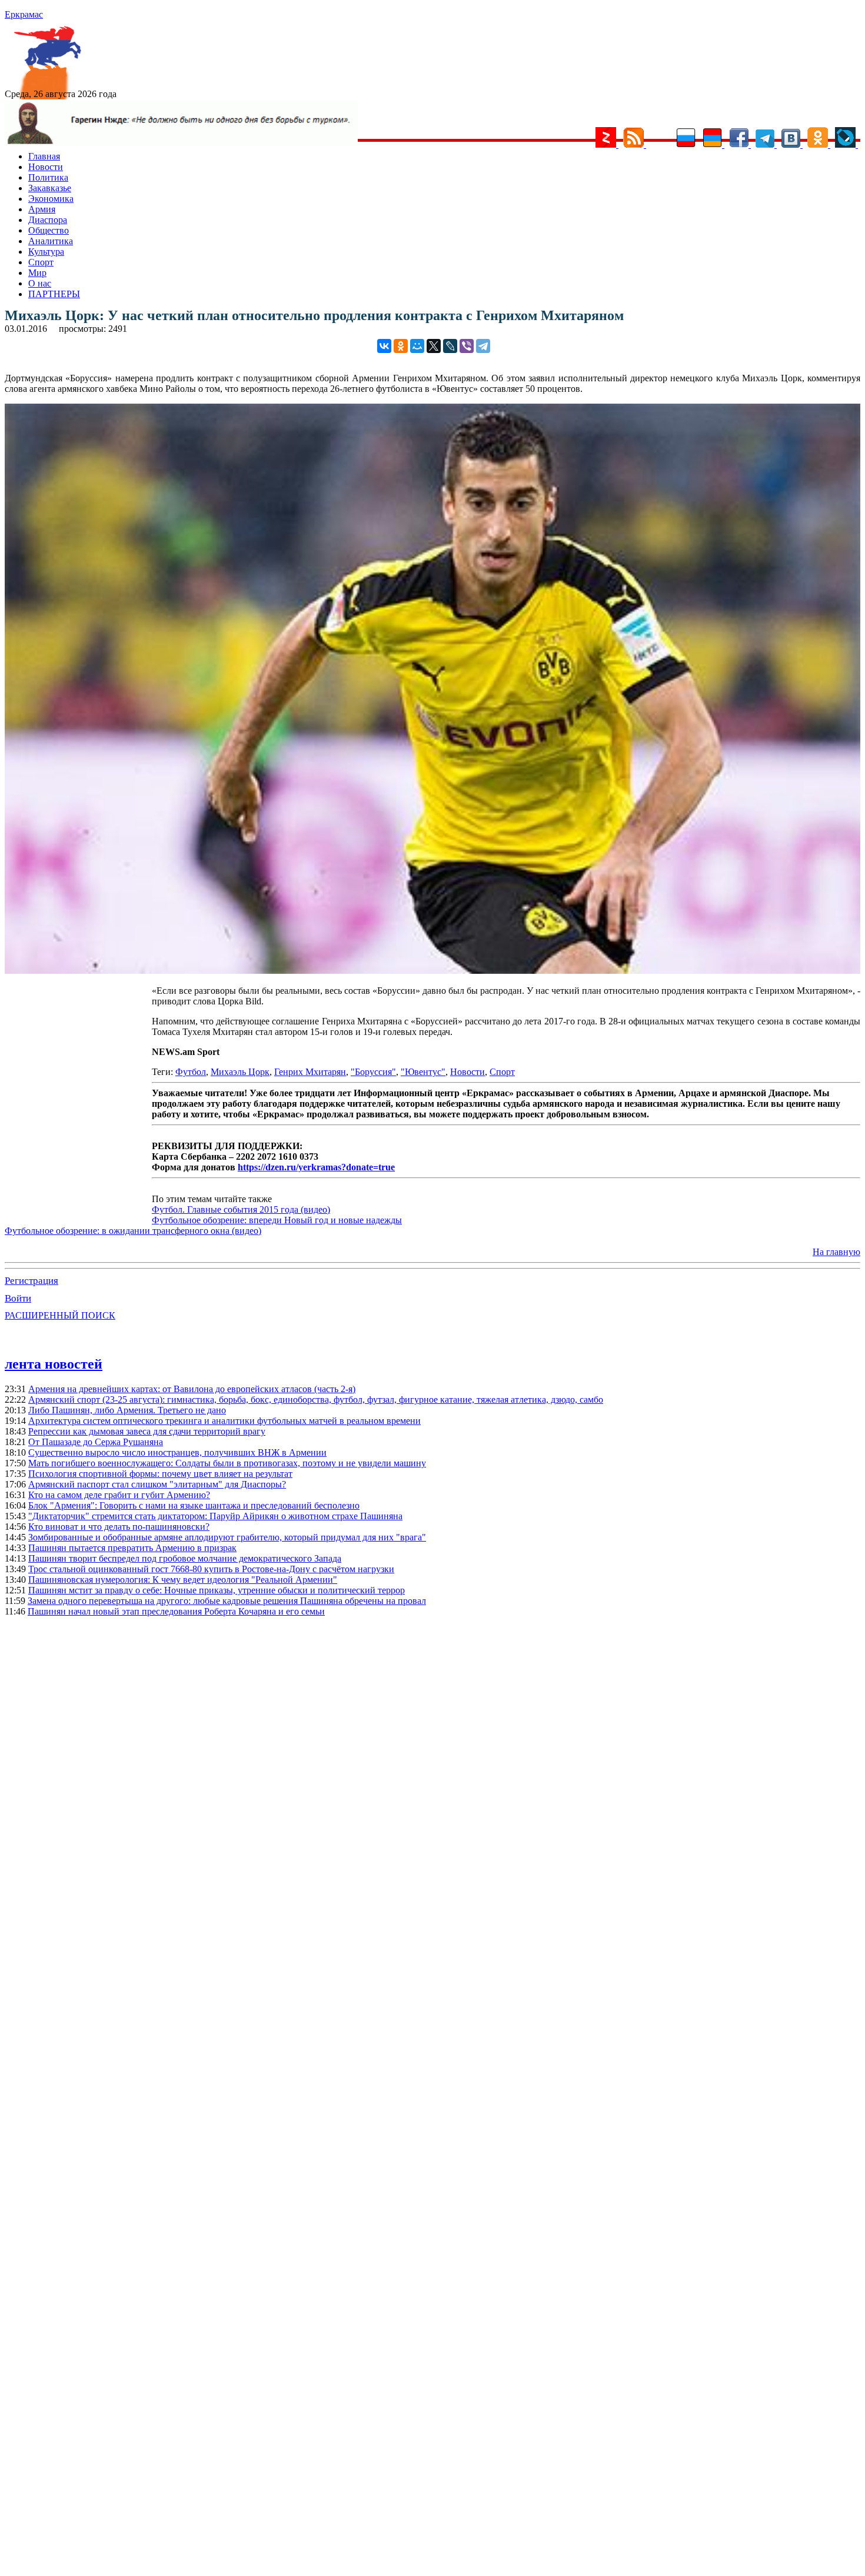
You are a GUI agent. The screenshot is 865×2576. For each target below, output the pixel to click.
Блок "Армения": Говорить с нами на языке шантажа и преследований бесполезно (194, 1505)
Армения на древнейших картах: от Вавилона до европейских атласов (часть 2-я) (192, 1389)
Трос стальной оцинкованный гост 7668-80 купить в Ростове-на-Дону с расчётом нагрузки (211, 1569)
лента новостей (54, 1364)
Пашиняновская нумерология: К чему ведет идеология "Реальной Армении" (183, 1580)
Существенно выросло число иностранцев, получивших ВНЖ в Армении (177, 1452)
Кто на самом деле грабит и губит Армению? (119, 1495)
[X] (434, 346)
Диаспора (48, 220)
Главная (44, 156)
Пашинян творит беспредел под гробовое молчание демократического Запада (185, 1558)
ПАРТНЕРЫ (54, 294)
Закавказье (50, 188)
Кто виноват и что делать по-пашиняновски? (119, 1527)
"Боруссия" (373, 1072)
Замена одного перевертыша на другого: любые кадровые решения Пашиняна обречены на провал (227, 1601)
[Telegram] (483, 346)
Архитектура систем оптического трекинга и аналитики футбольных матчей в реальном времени (224, 1421)
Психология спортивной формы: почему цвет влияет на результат (160, 1474)
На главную (836, 1252)
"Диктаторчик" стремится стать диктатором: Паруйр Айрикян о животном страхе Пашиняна (215, 1516)
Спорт (41, 262)
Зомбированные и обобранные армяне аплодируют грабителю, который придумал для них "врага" (227, 1537)
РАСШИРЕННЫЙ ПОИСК (60, 1315)
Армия (42, 209)
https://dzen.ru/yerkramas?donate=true (316, 1167)
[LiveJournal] (450, 346)
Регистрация (31, 1281)
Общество (49, 230)
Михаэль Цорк (240, 1072)
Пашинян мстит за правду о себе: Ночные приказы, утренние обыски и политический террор (217, 1590)
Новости (46, 167)
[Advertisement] (78, 1101)
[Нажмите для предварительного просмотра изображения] (432, 971)
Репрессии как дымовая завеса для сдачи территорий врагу (147, 1431)
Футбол (191, 1072)
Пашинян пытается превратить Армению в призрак (132, 1548)
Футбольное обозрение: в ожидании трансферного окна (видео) (133, 1231)
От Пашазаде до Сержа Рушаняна (96, 1442)
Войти (18, 1298)
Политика (48, 177)
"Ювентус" (423, 1072)
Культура (46, 252)
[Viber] (467, 346)
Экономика (51, 199)
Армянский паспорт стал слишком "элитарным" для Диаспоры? (157, 1484)
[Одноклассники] (401, 346)
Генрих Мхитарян (310, 1072)
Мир (37, 273)
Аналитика (51, 241)
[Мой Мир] (417, 346)
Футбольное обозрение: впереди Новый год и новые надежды (277, 1220)
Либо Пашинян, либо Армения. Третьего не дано (127, 1410)
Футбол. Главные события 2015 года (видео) (241, 1209)
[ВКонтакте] (384, 346)
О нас (40, 283)
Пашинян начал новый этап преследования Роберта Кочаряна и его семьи (176, 1611)
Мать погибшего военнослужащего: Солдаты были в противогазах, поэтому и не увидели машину (227, 1463)
